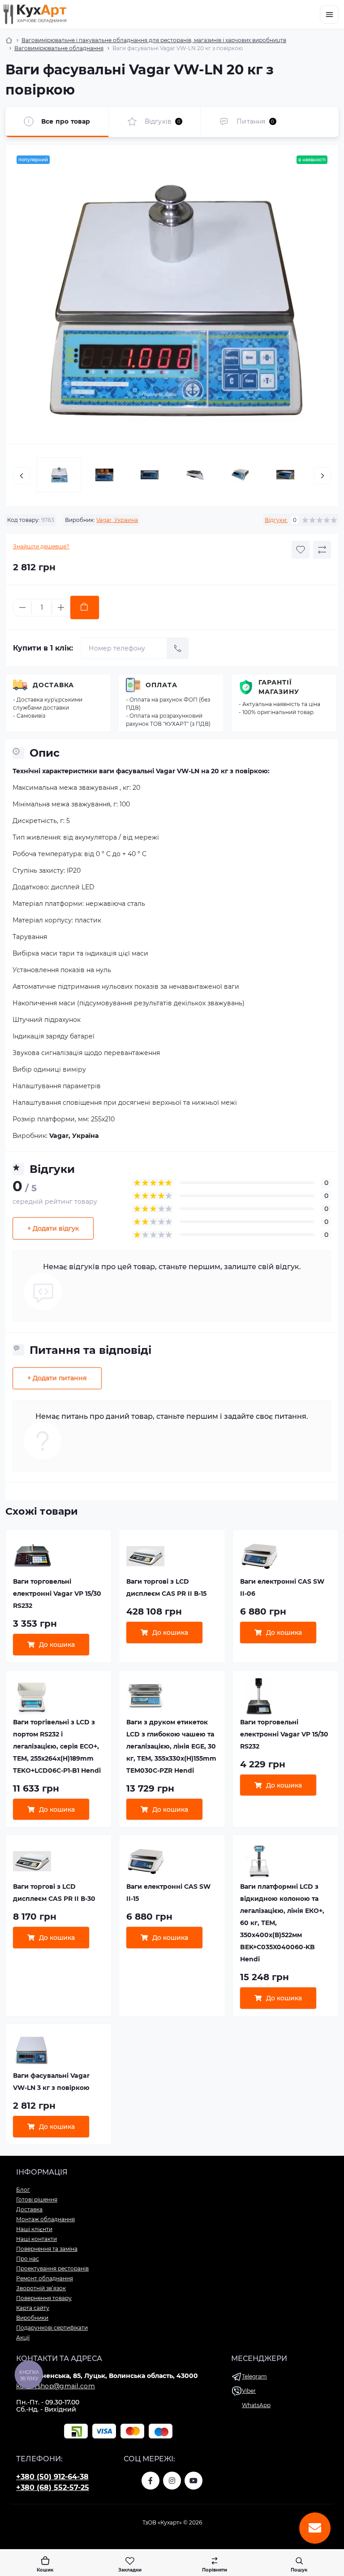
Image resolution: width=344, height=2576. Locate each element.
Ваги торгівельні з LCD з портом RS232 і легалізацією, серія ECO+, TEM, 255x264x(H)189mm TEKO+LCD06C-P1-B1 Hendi (57, 1746)
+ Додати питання (57, 1378)
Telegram (254, 2376)
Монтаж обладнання (45, 2219)
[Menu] (329, 14)
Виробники (32, 2318)
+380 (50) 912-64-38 (52, 2477)
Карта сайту (33, 2308)
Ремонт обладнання (45, 2278)
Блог (23, 2190)
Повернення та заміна (47, 2249)
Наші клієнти (34, 2229)
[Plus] (61, 607)
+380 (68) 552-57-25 (53, 2488)
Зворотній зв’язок (41, 2288)
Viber (249, 2391)
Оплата (161, 685)
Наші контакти (37, 2239)
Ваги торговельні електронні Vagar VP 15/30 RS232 (57, 1594)
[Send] (178, 648)
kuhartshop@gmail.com (56, 2386)
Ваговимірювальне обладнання (59, 48)
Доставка (53, 685)
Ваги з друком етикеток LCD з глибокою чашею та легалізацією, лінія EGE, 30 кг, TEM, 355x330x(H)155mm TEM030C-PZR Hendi (171, 1746)
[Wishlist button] (301, 550)
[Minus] (22, 607)
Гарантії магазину (279, 687)
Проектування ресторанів (52, 2268)
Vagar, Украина (117, 520)
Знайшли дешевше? (41, 546)
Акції (23, 2337)
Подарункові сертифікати (52, 2328)
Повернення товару (44, 2298)
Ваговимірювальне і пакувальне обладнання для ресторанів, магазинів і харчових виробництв (154, 40)
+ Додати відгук (53, 1228)
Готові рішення (37, 2199)
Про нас (28, 2259)
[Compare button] (322, 550)
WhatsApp (256, 2405)
